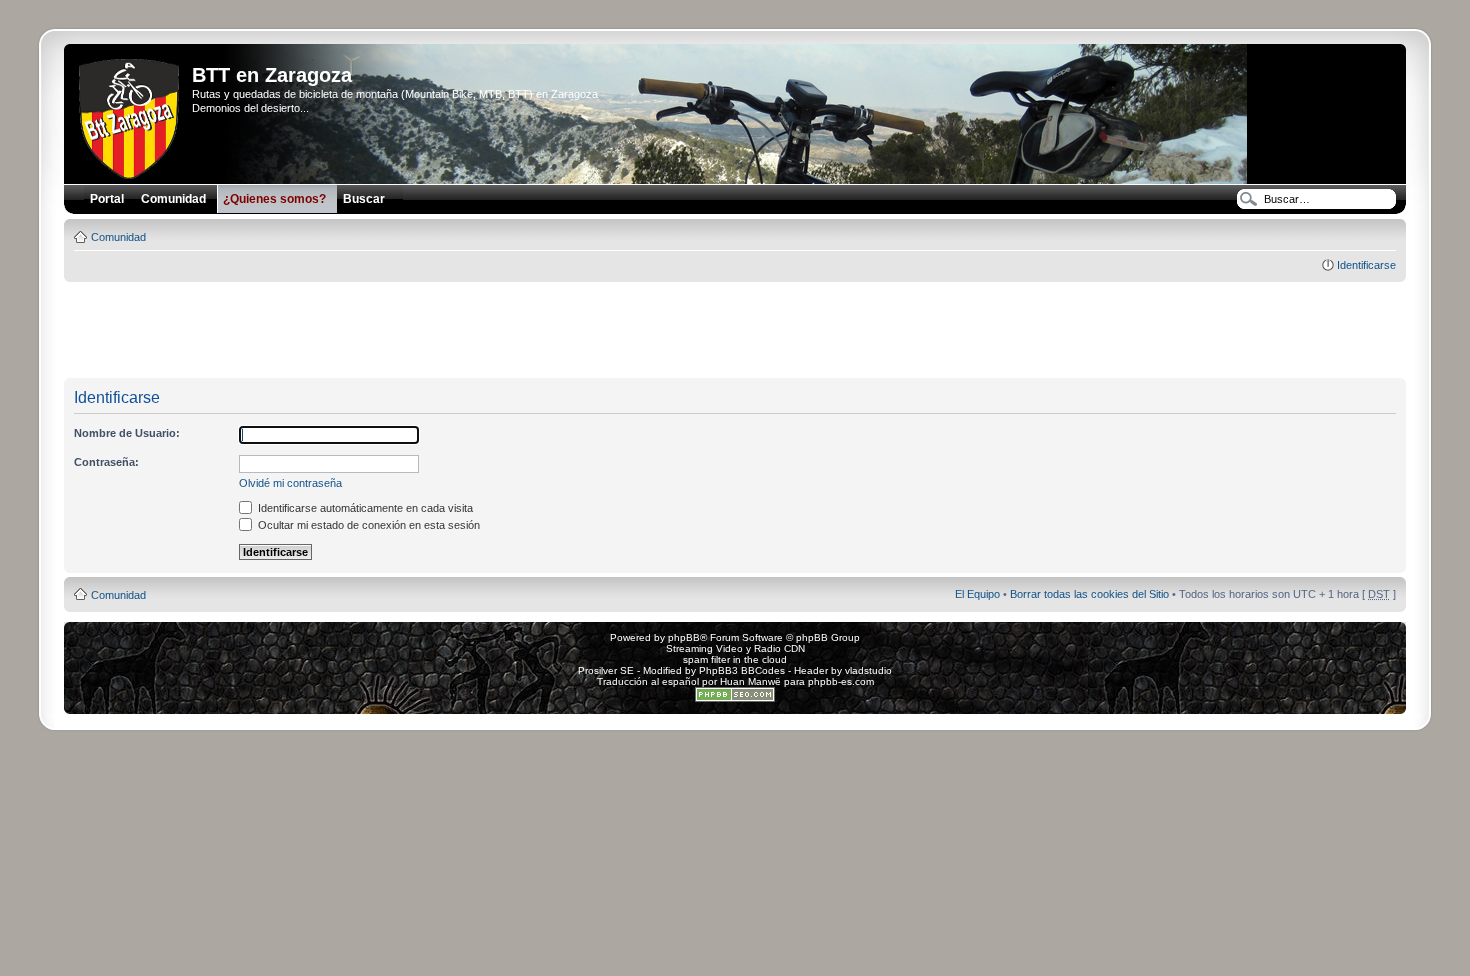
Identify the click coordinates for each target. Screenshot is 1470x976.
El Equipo (977, 594)
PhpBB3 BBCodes (742, 670)
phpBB (684, 637)
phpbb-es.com (841, 681)
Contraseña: (106, 462)
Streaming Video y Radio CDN (735, 648)
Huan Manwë (750, 681)
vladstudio (868, 670)
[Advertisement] (735, 331)
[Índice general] (130, 115)
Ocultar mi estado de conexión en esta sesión (367, 525)
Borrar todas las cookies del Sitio (1089, 594)
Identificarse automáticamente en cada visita (364, 508)
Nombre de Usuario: (127, 433)
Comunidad (118, 237)
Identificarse (1366, 265)
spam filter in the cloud (735, 659)
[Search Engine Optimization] (735, 698)
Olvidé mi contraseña (290, 483)
